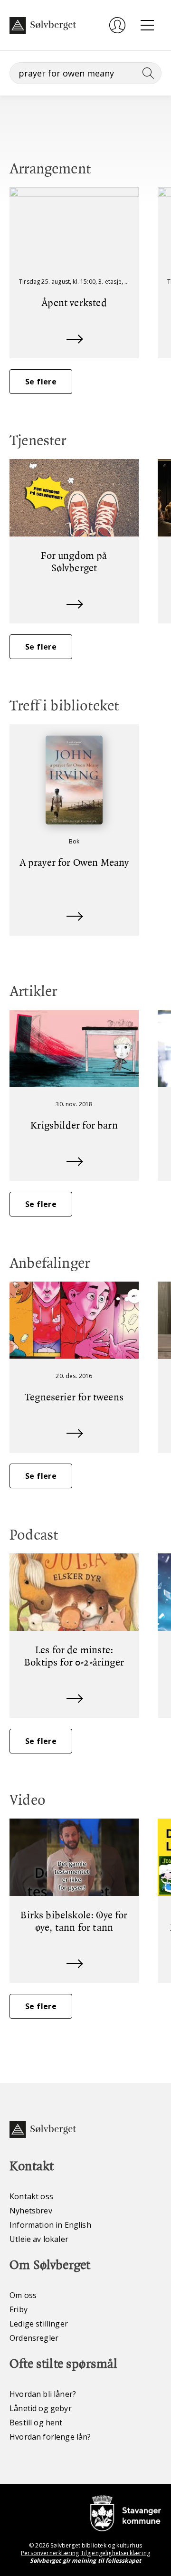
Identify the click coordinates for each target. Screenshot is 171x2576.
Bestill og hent (36, 2423)
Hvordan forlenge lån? (50, 2437)
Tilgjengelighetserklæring (115, 2553)
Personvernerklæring (50, 2553)
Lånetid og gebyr (41, 2408)
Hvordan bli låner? (43, 2394)
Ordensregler (34, 2338)
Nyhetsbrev (31, 2211)
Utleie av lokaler (39, 2239)
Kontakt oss (31, 2196)
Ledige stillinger (39, 2324)
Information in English (50, 2225)
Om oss (23, 2295)
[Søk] (146, 73)
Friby (19, 2309)
